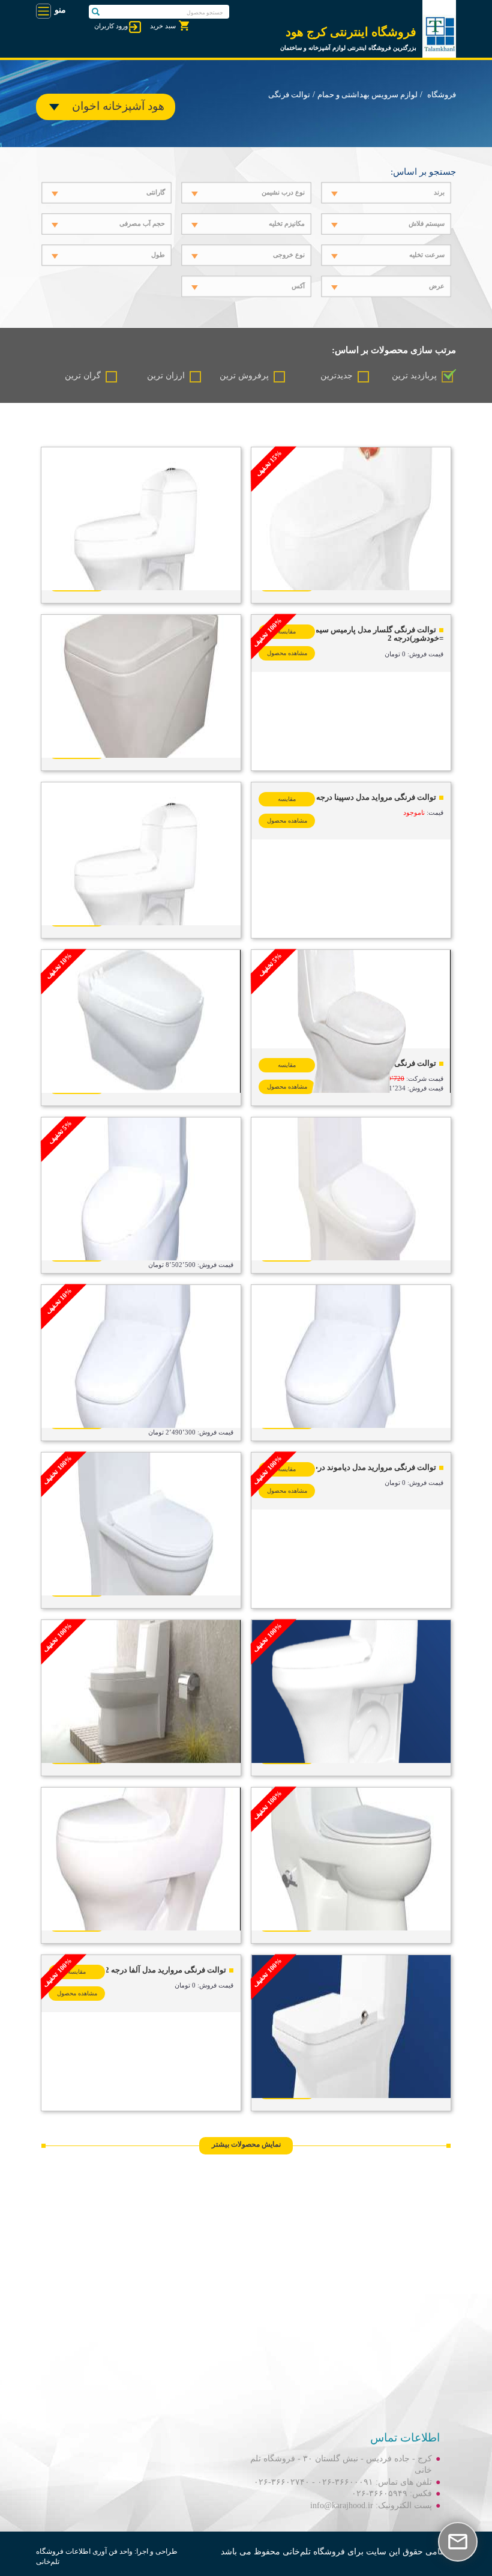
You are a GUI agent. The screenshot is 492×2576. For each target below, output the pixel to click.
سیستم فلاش (427, 223)
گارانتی (156, 192)
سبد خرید (163, 26)
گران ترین (83, 376)
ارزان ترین (166, 376)
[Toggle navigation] (43, 11)
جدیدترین (337, 376)
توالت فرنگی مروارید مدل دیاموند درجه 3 (370, 1467)
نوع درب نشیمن (283, 192)
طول (158, 255)
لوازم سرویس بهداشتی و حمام (367, 95)
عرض (437, 286)
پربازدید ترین (414, 376)
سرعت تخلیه (427, 255)
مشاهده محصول (287, 653)
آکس (298, 286)
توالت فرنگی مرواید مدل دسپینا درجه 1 (373, 797)
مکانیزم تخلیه (287, 223)
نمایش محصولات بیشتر (246, 2144)
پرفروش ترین (244, 376)
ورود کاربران (111, 26)
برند (439, 192)
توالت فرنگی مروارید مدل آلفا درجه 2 (166, 1970)
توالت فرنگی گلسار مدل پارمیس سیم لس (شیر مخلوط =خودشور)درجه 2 (351, 634)
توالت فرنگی (289, 95)
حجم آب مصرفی (142, 223)
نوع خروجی (289, 255)
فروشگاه (442, 95)
